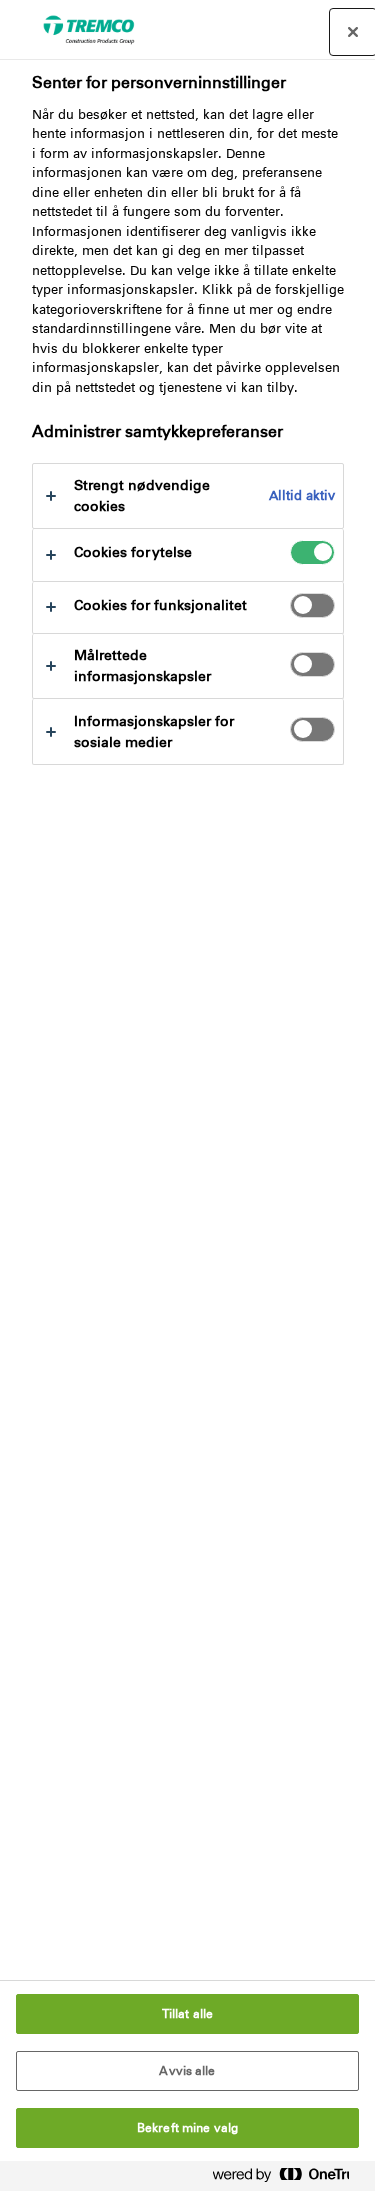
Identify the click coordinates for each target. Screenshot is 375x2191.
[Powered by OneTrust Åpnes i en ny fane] (289, 2178)
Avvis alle (187, 2071)
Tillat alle (187, 2014)
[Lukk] (353, 32)
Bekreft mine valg (187, 2128)
